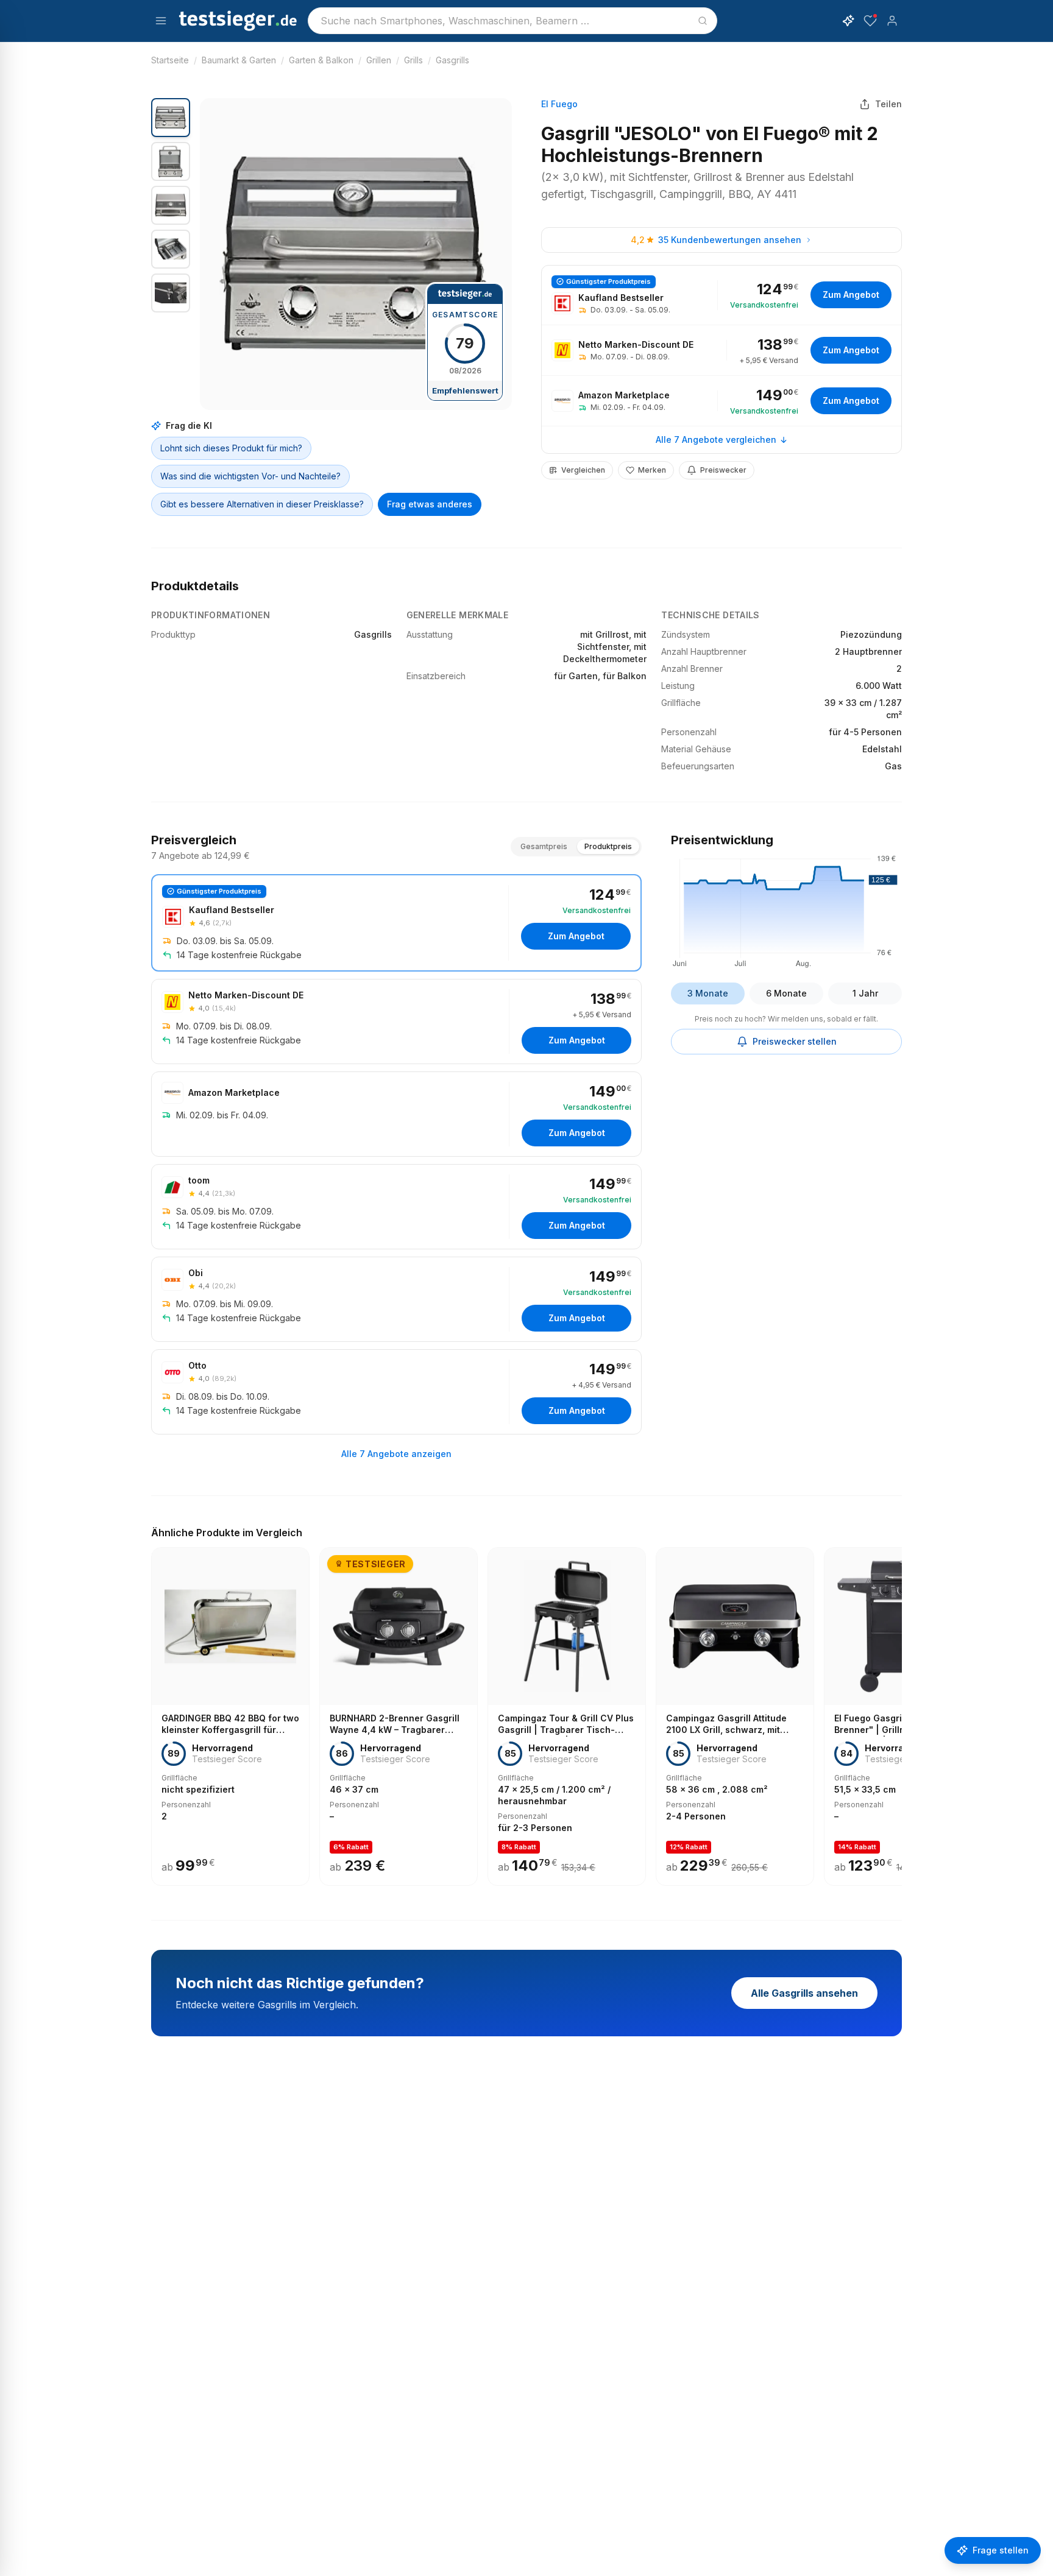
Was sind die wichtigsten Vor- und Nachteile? (250, 476)
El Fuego (559, 104)
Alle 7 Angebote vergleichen (716, 439)
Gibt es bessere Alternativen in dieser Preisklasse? (262, 504)
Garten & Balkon (321, 60)
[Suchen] (703, 21)
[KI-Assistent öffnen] (848, 21)
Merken (652, 470)
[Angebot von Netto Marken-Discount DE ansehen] (721, 350)
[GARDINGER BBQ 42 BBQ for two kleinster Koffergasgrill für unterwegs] (230, 1717)
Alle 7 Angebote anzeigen (396, 1454)
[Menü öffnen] (161, 21)
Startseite (170, 60)
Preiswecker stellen (795, 1041)
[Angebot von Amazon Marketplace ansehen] (721, 401)
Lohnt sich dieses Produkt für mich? (231, 448)
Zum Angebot (851, 295)
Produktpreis (608, 846)
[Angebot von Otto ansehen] (396, 1392)
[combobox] (512, 21)
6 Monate (786, 993)
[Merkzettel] (870, 21)
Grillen (379, 60)
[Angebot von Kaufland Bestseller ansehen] (721, 295)
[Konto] (892, 21)
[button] (356, 254)
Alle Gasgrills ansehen (804, 1993)
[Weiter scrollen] (898, 1708)
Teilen (888, 104)
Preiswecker (723, 470)
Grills (413, 60)
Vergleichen (583, 470)
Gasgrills (452, 60)
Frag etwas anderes (430, 504)
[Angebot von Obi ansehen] (396, 1299)
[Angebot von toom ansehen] (396, 1207)
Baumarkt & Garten (239, 60)
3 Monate (708, 993)
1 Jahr (865, 993)
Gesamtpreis (544, 846)
